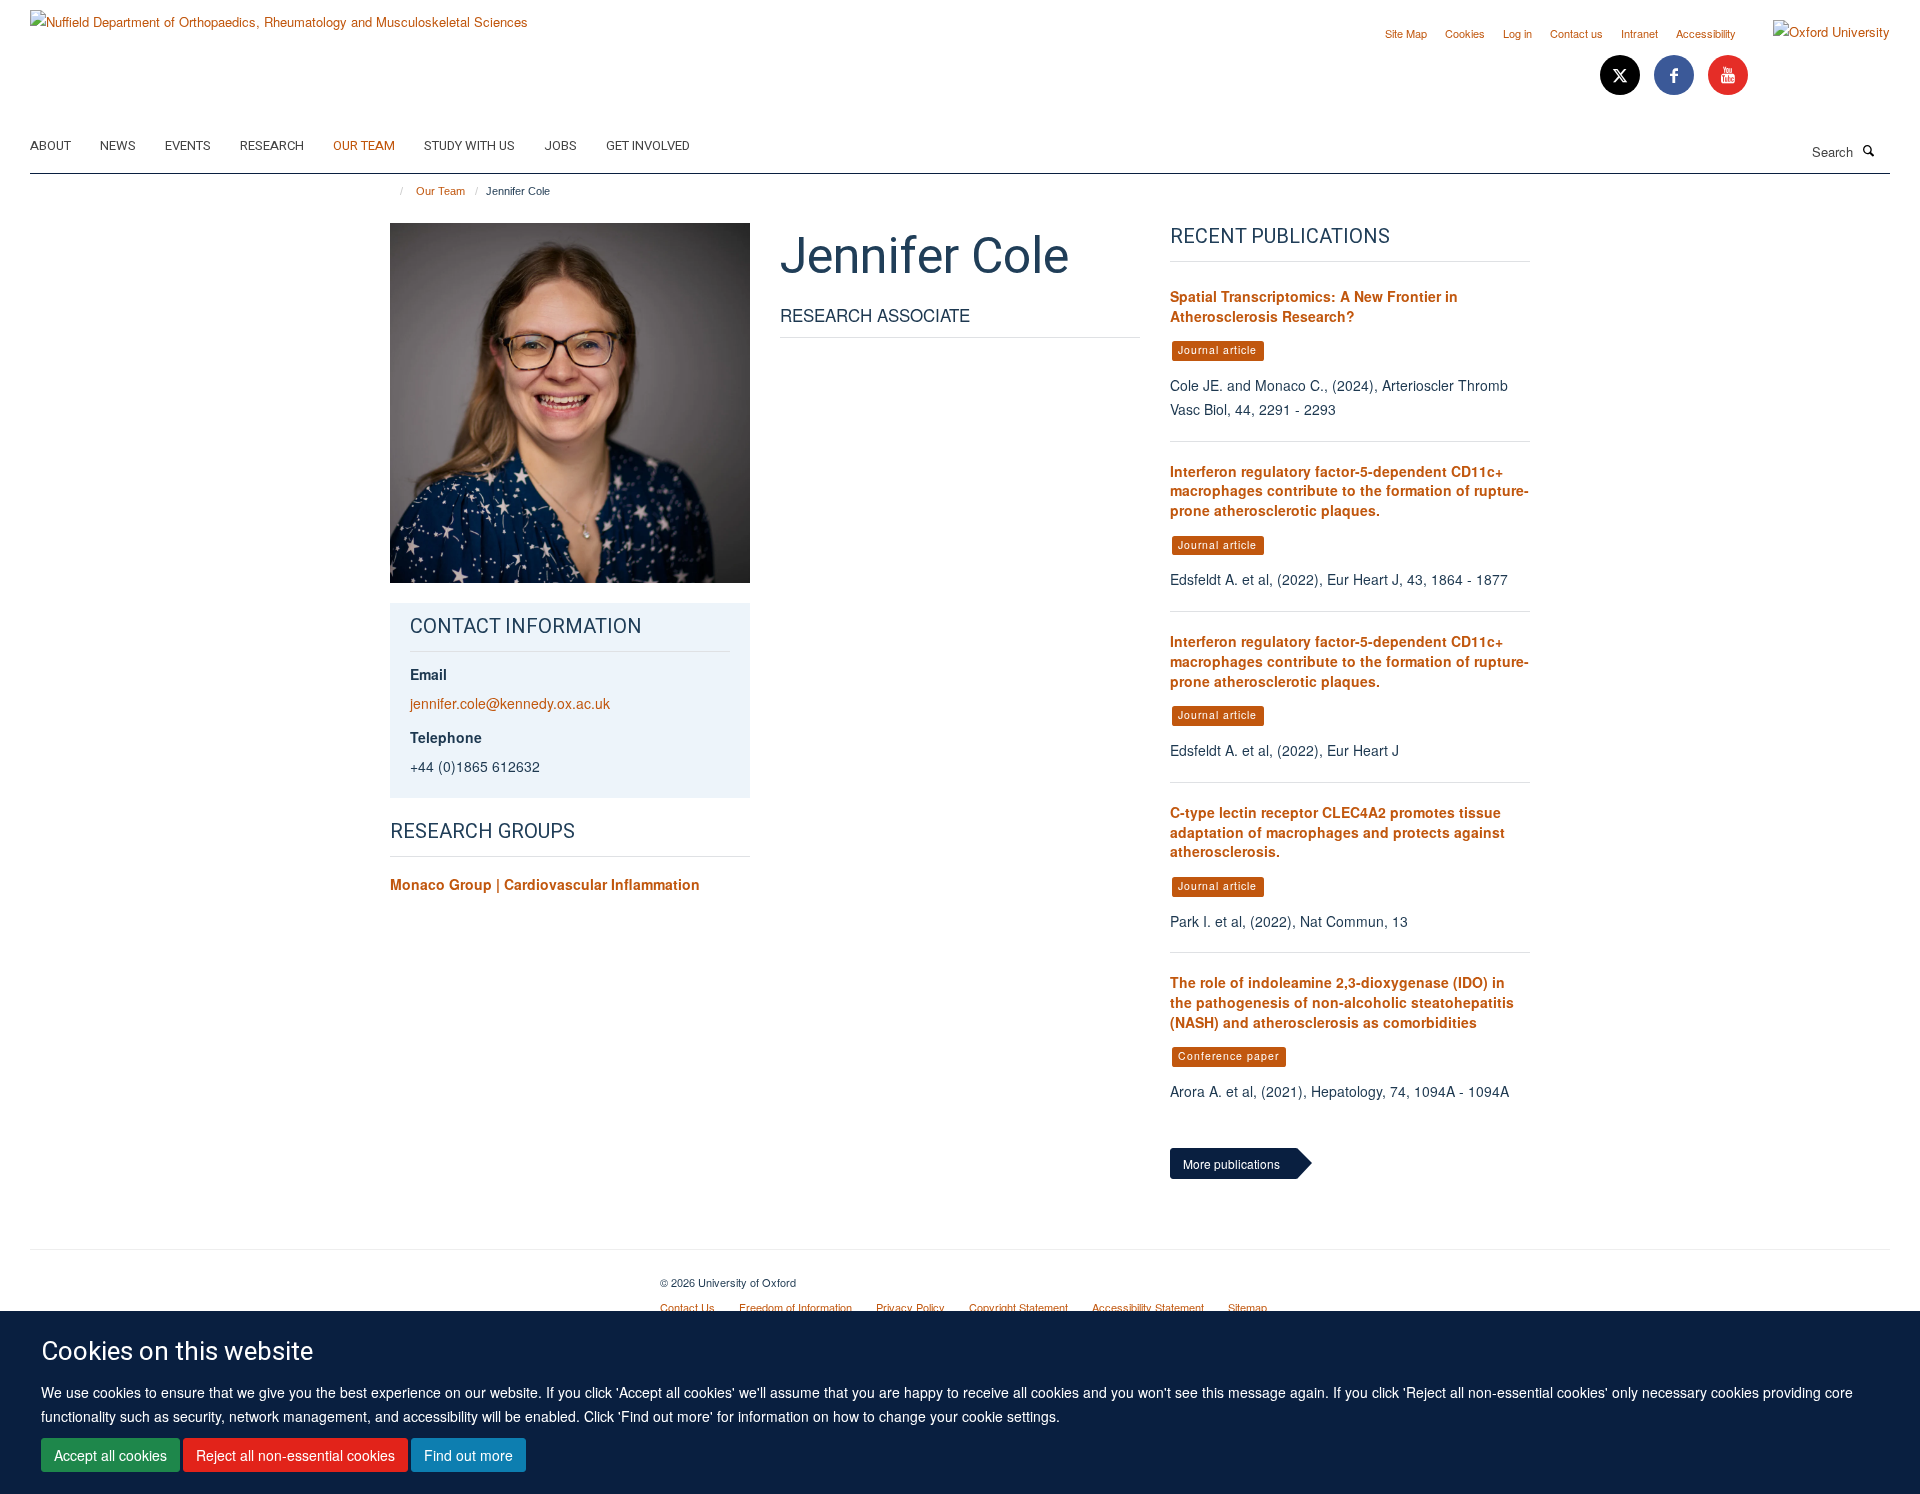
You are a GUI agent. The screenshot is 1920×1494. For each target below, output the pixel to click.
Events (188, 145)
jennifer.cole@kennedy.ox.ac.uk (510, 703)
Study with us (469, 145)
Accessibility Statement (1148, 1307)
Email (428, 674)
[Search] (1869, 150)
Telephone (446, 737)
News (118, 145)
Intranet (1639, 33)
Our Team (364, 145)
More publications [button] (1231, 1163)
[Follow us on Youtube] (1728, 75)
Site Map (1406, 33)
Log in (1517, 33)
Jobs (560, 145)
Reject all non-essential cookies (295, 1455)
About (50, 145)
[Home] (392, 191)
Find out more (468, 1455)
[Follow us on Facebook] (1676, 75)
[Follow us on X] (1622, 75)
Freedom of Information (795, 1307)
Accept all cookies (110, 1455)
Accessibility (1706, 33)
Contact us (1576, 33)
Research (272, 145)
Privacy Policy (910, 1307)
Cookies (1465, 33)
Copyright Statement (1018, 1307)
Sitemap (1247, 1307)
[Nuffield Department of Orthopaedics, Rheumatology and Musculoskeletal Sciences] (279, 14)
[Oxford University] (1816, 32)
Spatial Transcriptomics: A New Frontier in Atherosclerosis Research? (1314, 306)
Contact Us (687, 1307)
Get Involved (648, 145)
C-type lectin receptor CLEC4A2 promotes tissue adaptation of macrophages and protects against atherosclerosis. (1337, 831)
